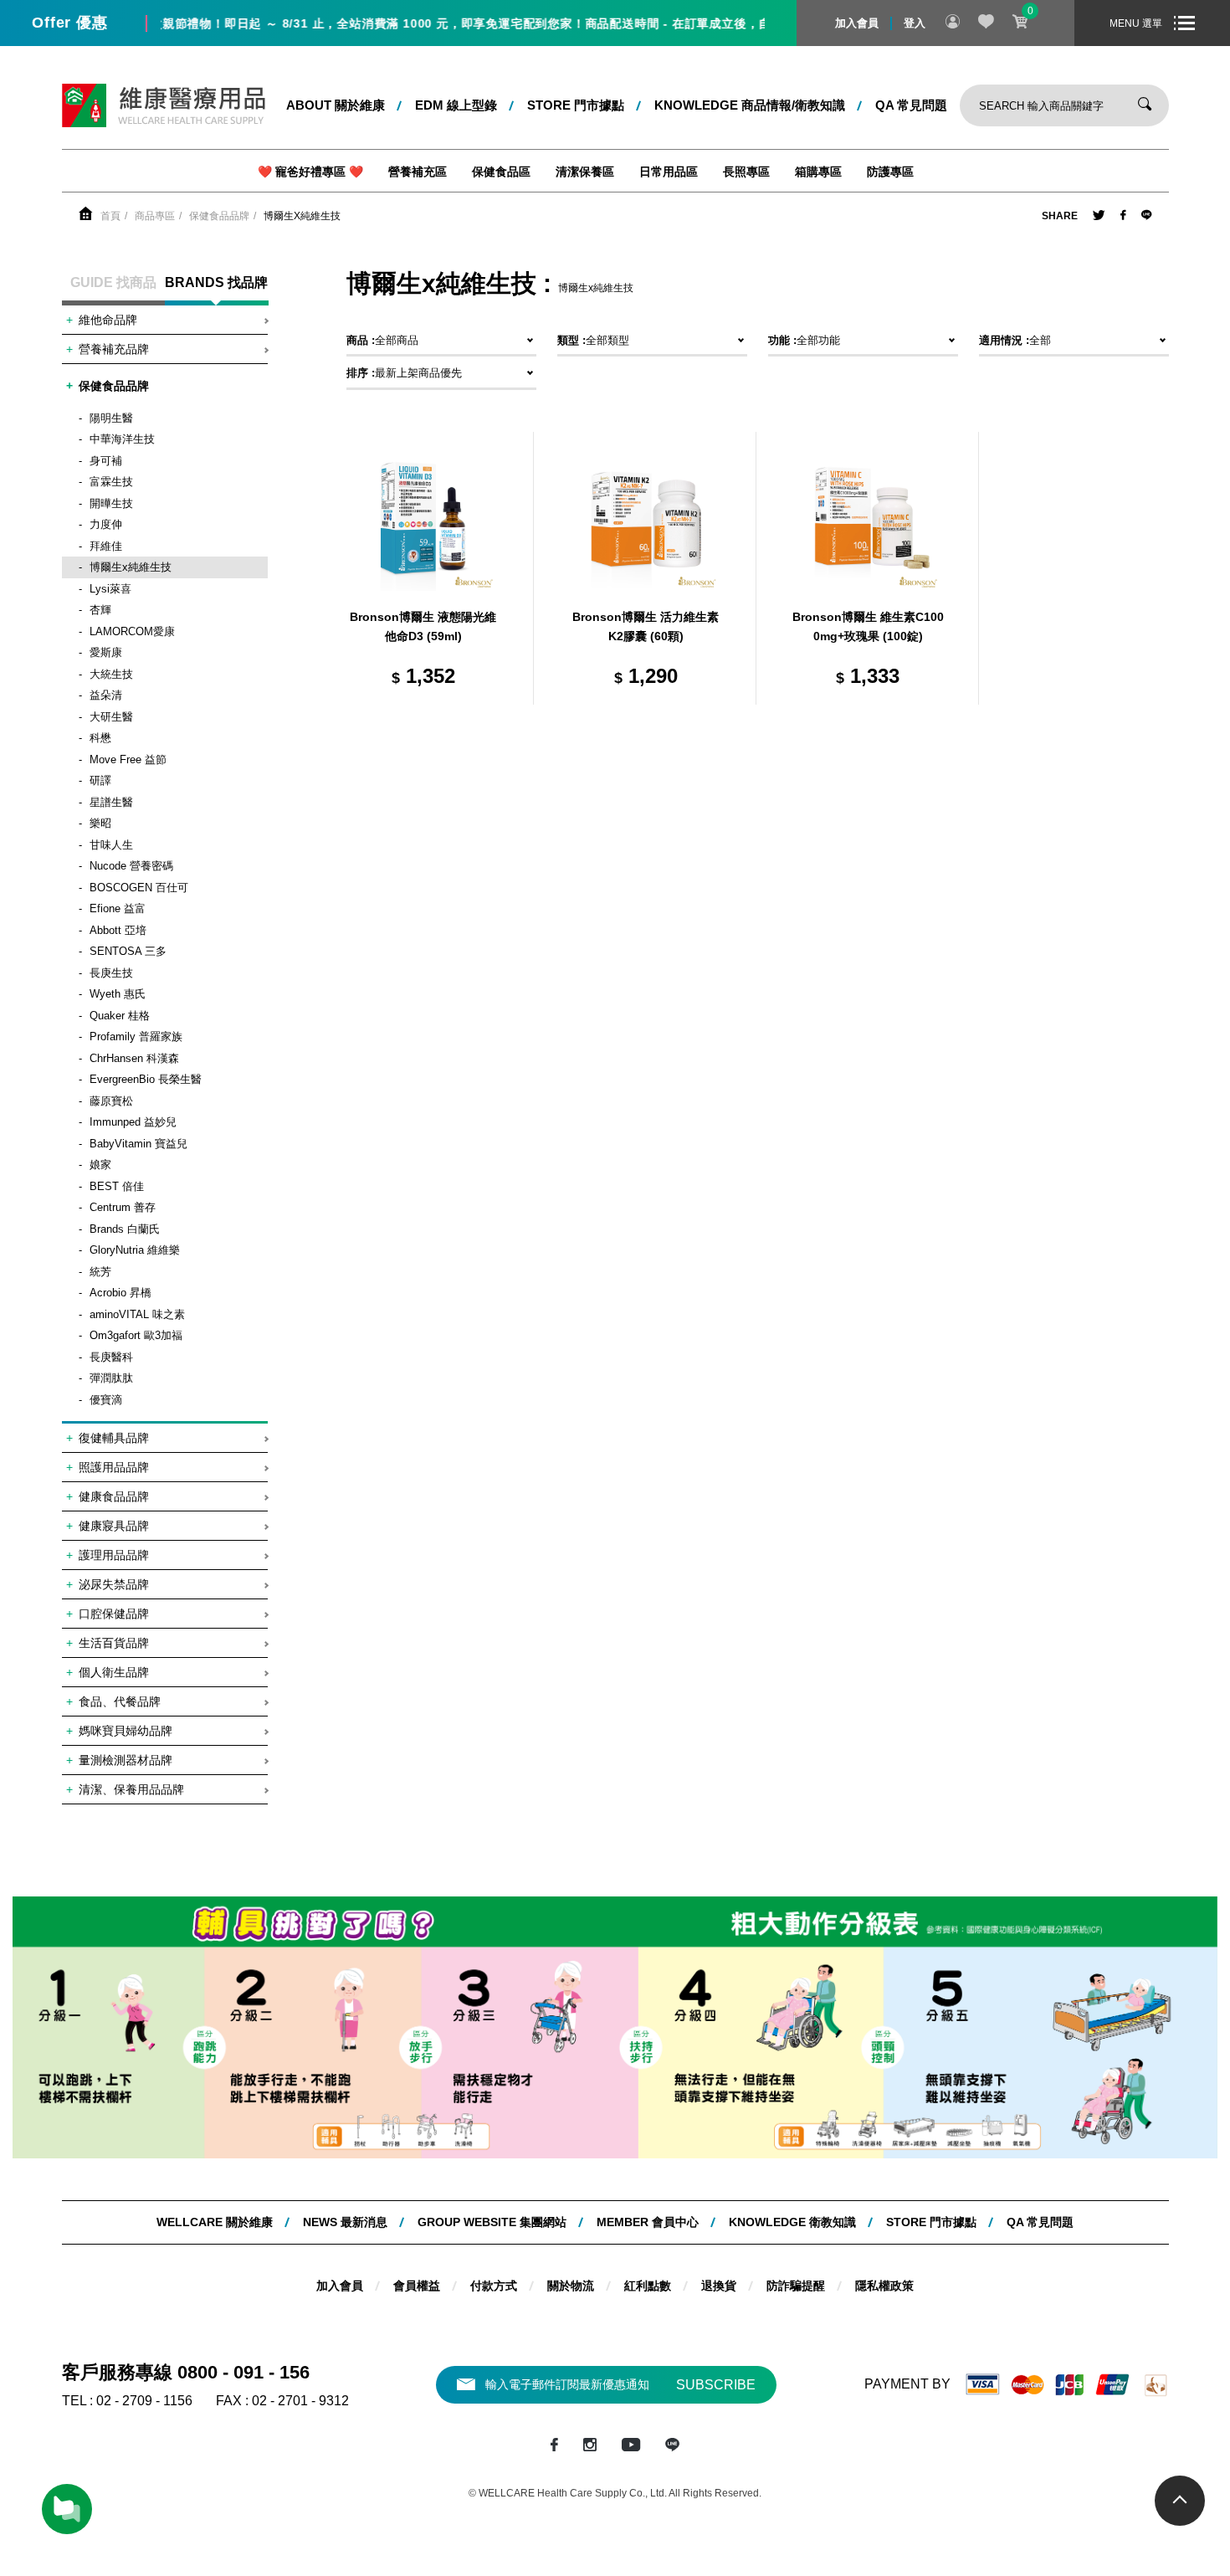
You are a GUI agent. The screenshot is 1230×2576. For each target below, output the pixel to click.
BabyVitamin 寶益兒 (138, 1144)
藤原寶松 (111, 1101)
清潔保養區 (585, 172)
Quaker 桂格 (120, 1016)
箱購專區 (818, 172)
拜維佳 (106, 546)
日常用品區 (669, 172)
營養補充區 (418, 172)
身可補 (106, 461)
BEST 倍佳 (117, 1186)
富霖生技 (111, 482)
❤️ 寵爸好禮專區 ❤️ (310, 172)
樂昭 (100, 823)
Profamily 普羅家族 (136, 1037)
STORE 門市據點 (576, 105)
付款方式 (494, 2286)
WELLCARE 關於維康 (215, 2222)
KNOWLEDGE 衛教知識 (792, 2222)
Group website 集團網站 (492, 2222)
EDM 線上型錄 (456, 105)
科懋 (100, 738)
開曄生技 (111, 503)
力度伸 (106, 524)
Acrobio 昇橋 (120, 1293)
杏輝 (100, 610)
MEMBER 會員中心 (648, 2222)
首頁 (110, 216)
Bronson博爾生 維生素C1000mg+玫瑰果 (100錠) (868, 627)
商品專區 (155, 216)
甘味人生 (111, 845)
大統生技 (111, 674)
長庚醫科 (111, 1357)
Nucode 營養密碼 (131, 866)
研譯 (100, 780)
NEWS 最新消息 (345, 2222)
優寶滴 (106, 1400)
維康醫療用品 (164, 105)
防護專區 (890, 172)
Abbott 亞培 (118, 930)
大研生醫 (111, 717)
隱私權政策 (884, 2286)
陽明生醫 (111, 418)
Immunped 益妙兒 (133, 1122)
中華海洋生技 (122, 439)
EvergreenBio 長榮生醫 (146, 1079)
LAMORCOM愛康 (132, 631)
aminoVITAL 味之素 (137, 1314)
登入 (915, 23)
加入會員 (857, 23)
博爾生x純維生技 (302, 216)
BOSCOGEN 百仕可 (139, 888)
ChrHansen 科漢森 (134, 1058)
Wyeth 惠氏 (118, 994)
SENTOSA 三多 (128, 951)
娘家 (100, 1165)
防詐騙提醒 (796, 2286)
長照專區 (746, 172)
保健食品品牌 (219, 216)
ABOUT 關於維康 (336, 105)
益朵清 (106, 695)
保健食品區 (501, 172)
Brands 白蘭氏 (125, 1229)
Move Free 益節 (128, 759)
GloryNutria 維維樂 (135, 1250)
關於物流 (571, 2286)
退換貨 (719, 2286)
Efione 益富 (118, 908)
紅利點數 (648, 2286)
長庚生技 (111, 973)
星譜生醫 (111, 802)
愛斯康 (106, 652)
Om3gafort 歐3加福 (136, 1335)
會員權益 (417, 2286)
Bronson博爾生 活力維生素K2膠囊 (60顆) (646, 627)
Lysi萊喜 (110, 589)
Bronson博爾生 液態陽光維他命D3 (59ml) (423, 627)
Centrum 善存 (123, 1207)
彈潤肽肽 (111, 1378)
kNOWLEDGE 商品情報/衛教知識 (750, 105)
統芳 (100, 1272)
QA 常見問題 (911, 105)
